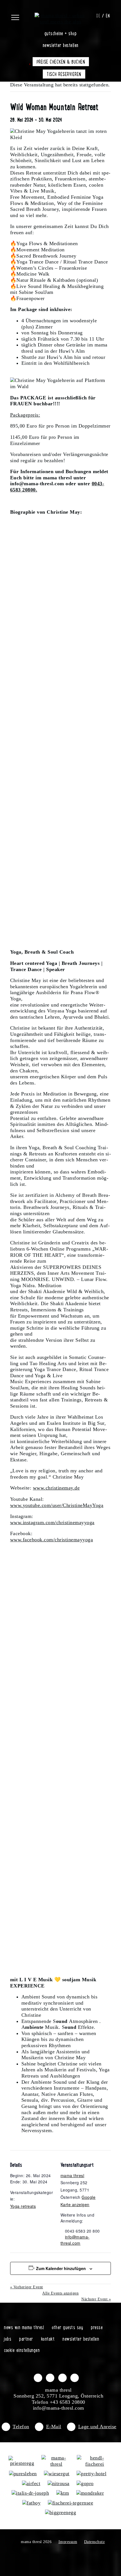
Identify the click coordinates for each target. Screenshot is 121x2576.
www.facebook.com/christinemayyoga (52, 1540)
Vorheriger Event (27, 2287)
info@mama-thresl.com (75, 2240)
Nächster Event (96, 2299)
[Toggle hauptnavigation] (22, 15)
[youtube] (62, 2378)
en (108, 15)
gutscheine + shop (61, 33)
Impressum (68, 2542)
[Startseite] (61, 15)
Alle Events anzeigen (60, 2293)
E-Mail (54, 2427)
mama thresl (72, 2175)
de (98, 15)
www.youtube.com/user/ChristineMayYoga (57, 1505)
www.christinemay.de (56, 1488)
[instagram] (50, 2378)
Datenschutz (95, 2542)
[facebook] (38, 2378)
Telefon (21, 2427)
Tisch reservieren (64, 74)
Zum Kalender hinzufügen (61, 2268)
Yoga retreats (23, 2206)
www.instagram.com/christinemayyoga (52, 1522)
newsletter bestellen (61, 45)
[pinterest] (75, 2378)
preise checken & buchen (61, 62)
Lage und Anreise (97, 2427)
